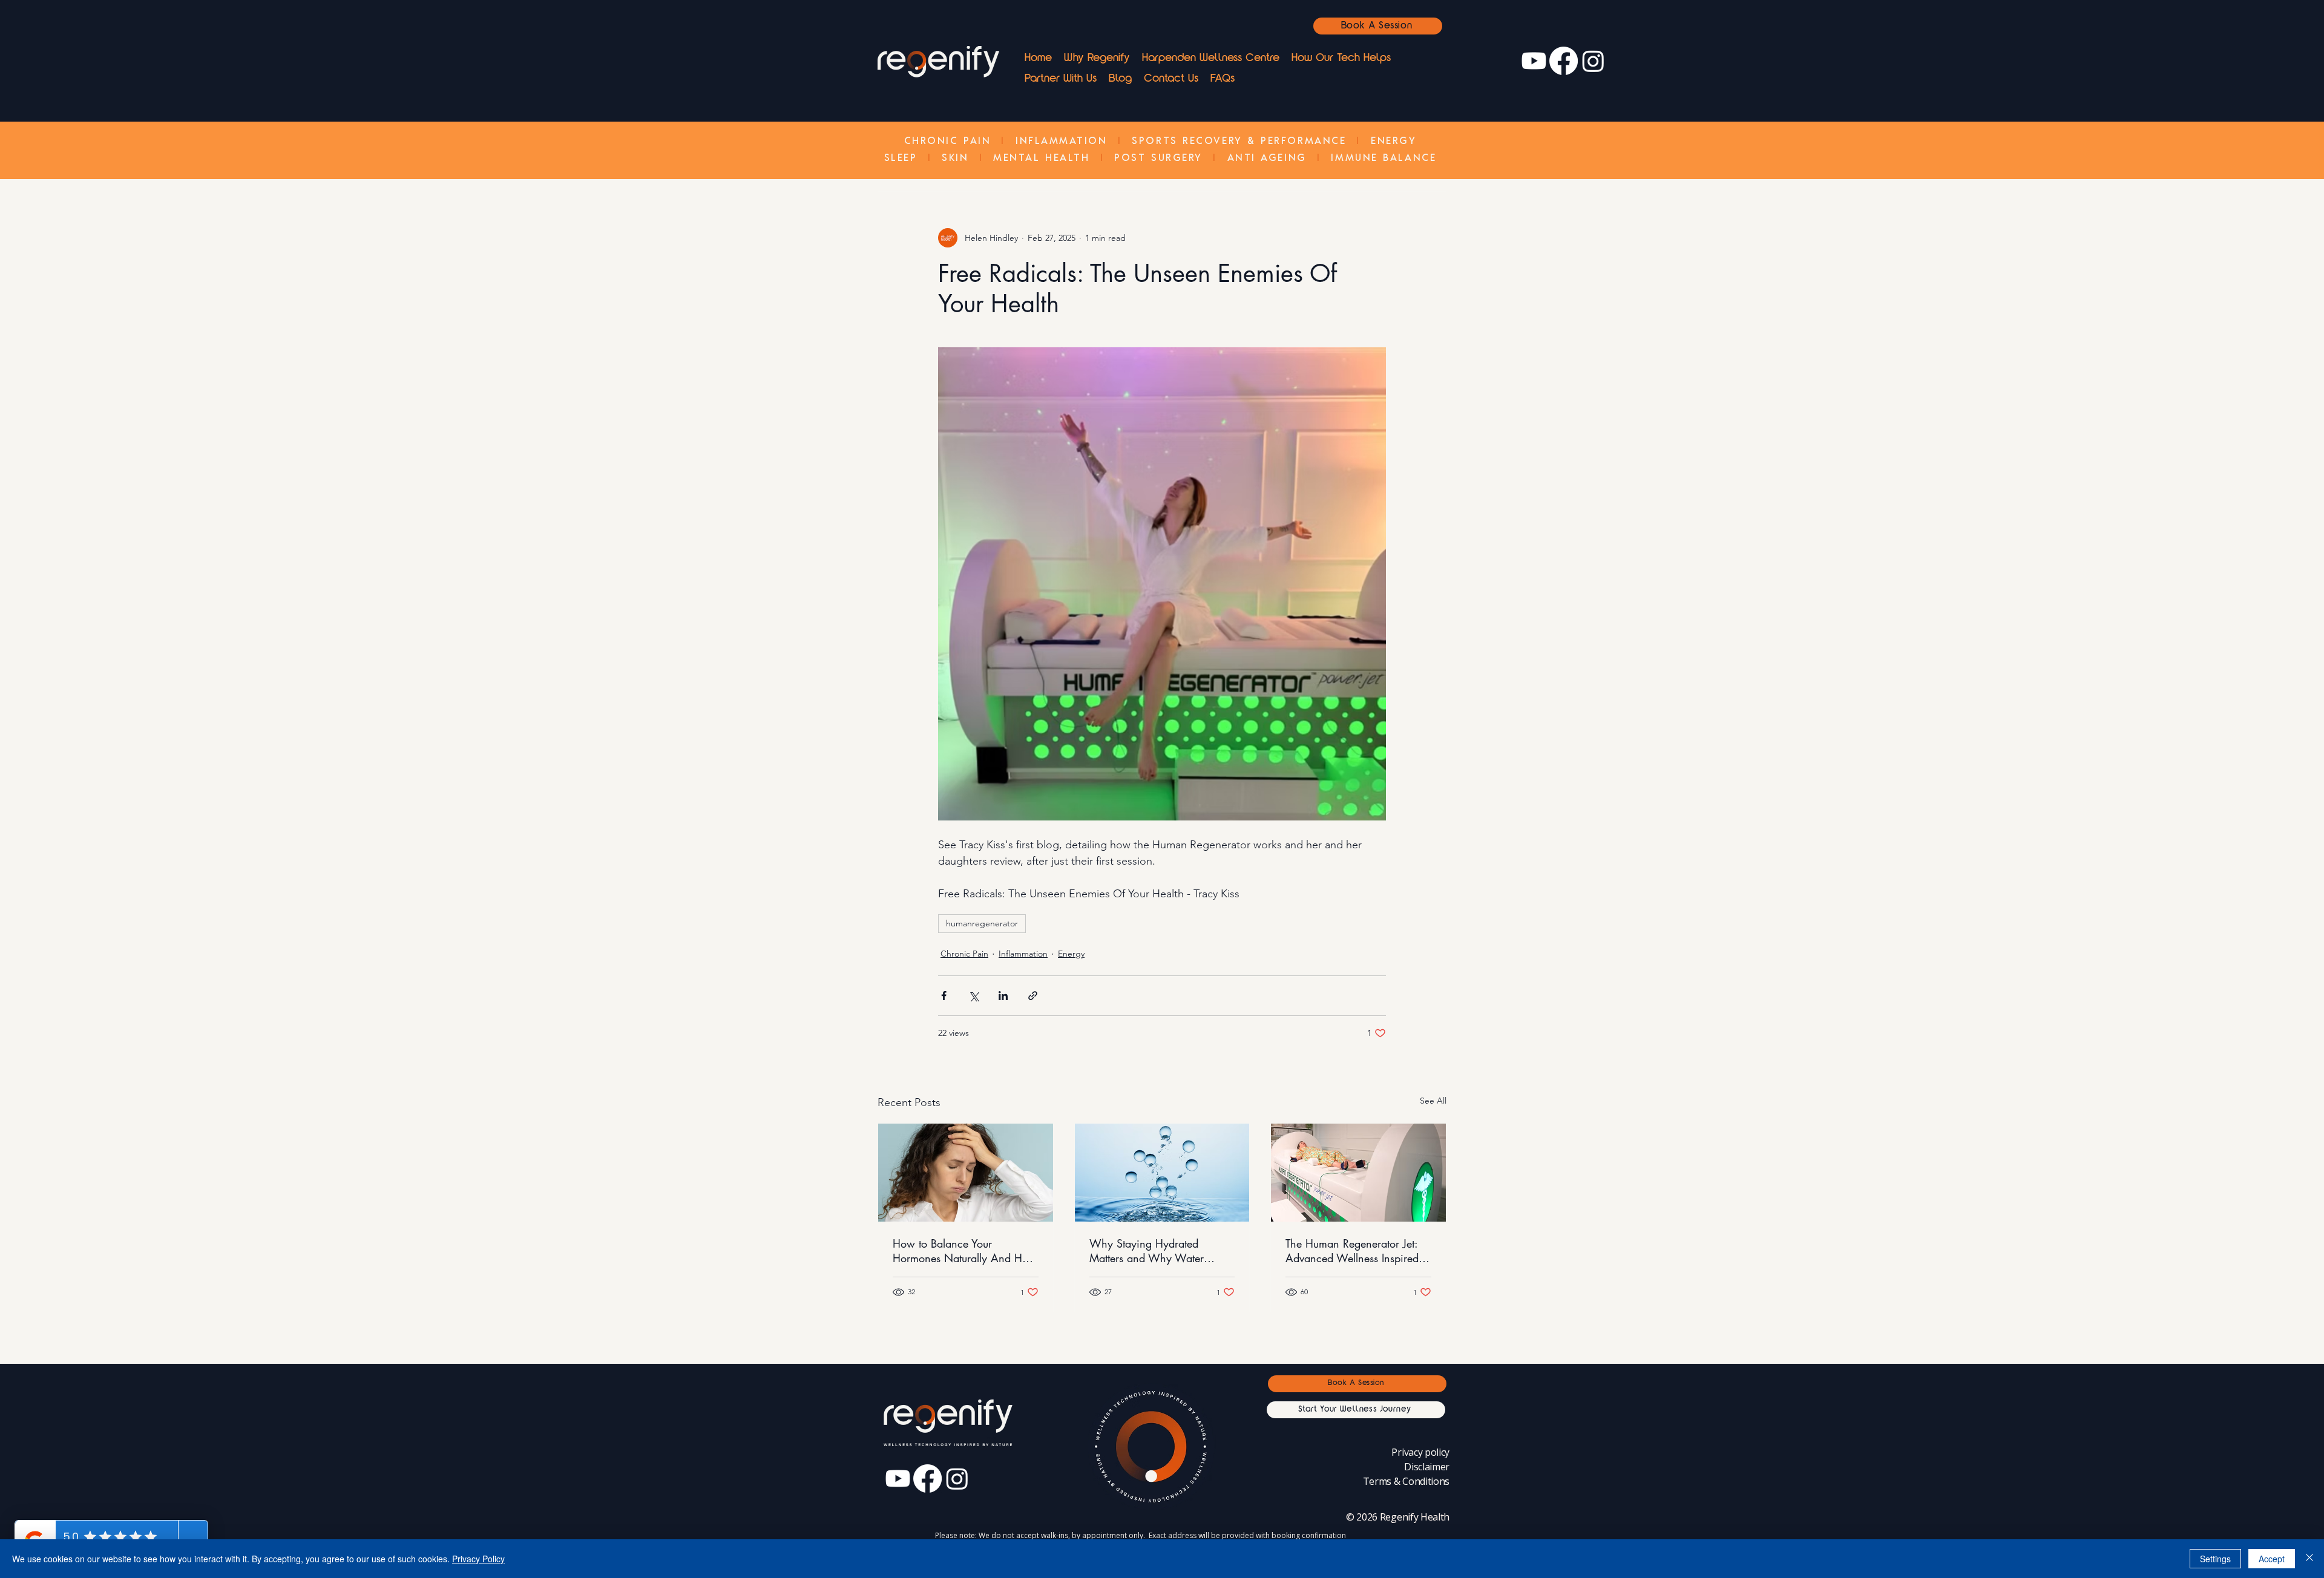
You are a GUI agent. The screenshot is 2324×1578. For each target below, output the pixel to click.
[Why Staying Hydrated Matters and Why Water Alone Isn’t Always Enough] (1162, 1173)
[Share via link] (1033, 996)
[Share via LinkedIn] (1003, 996)
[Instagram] (1593, 61)
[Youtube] (1534, 61)
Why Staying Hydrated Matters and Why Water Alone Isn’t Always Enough (1153, 1251)
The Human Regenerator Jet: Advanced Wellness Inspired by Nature (1352, 1251)
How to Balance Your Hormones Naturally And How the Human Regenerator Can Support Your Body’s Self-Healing (965, 1251)
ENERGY (1393, 140)
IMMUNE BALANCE (1384, 157)
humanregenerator (982, 923)
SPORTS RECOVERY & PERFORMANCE (1239, 140)
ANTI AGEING (1267, 157)
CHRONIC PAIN (948, 140)
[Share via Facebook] (944, 996)
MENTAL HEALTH (1041, 157)
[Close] (2309, 1559)
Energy (1071, 954)
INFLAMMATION (1062, 140)
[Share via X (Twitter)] (973, 996)
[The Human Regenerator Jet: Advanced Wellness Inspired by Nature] (1358, 1173)
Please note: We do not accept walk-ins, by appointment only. (1042, 1535)
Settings (2215, 1559)
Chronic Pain (964, 954)
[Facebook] (1564, 61)
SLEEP (901, 157)
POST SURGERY (1158, 157)
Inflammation (1023, 954)
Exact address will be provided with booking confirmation (1247, 1535)
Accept (2272, 1559)
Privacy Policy (478, 1559)
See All (1433, 1101)
